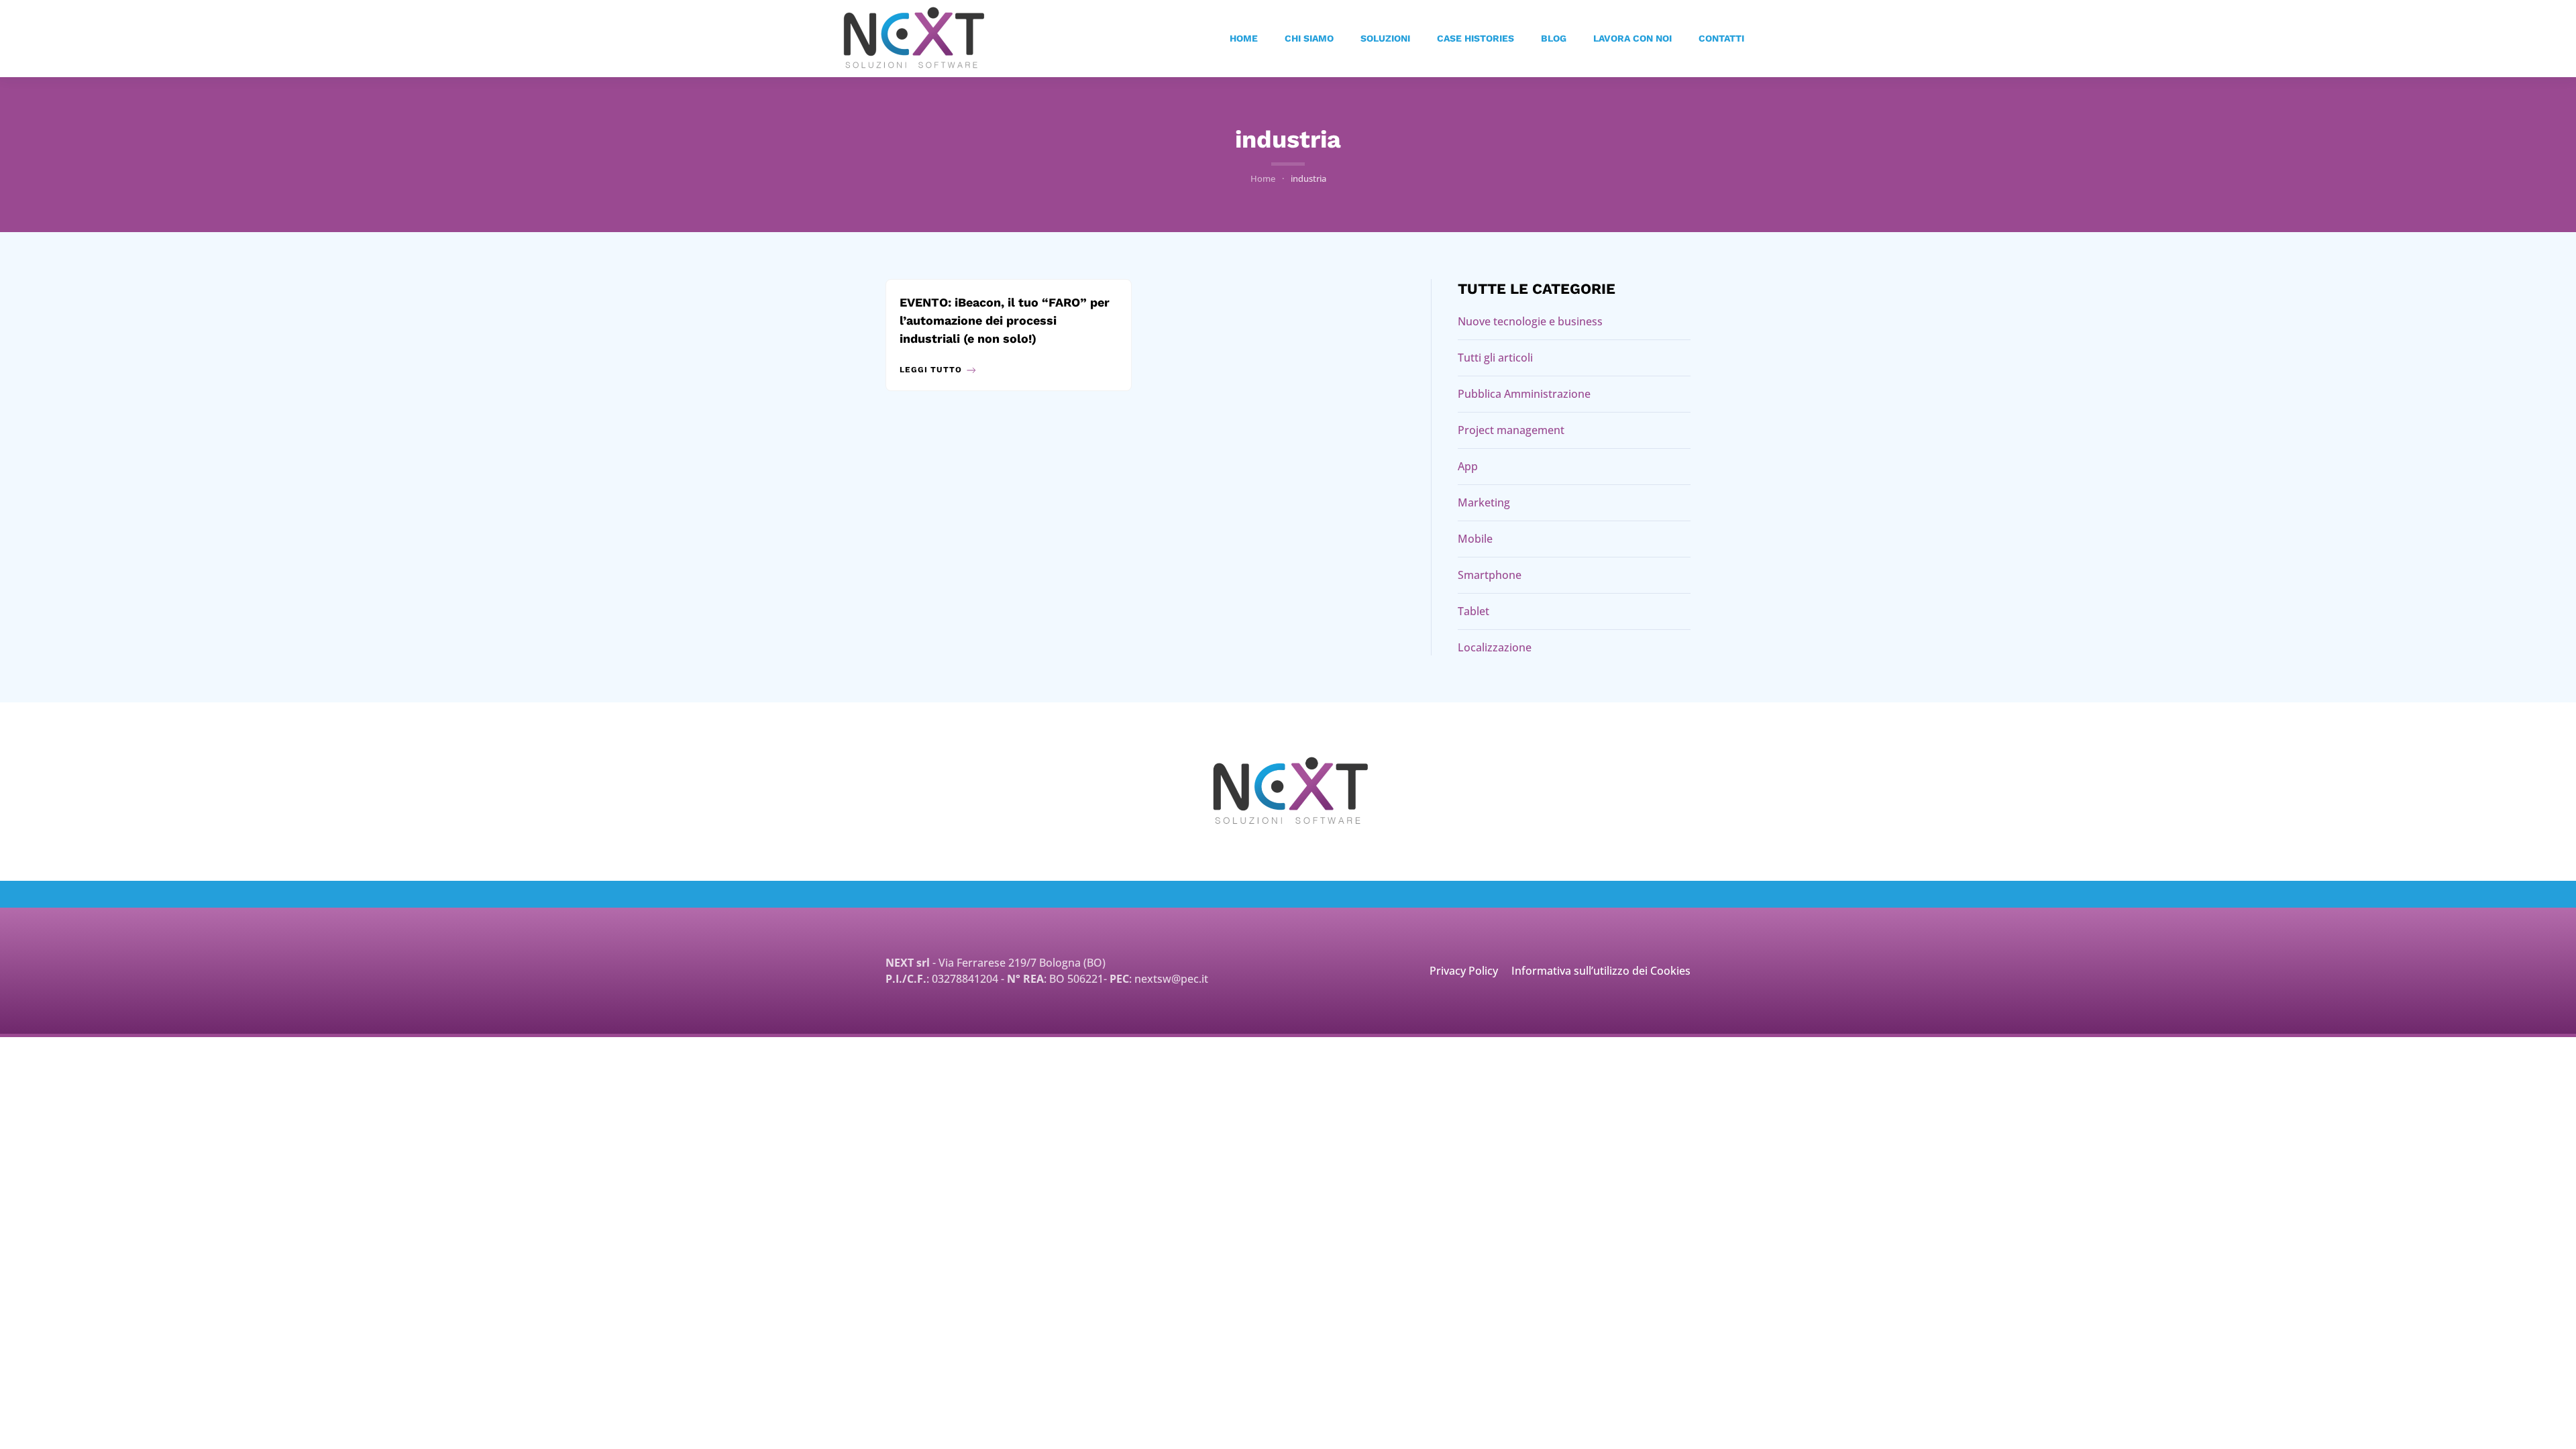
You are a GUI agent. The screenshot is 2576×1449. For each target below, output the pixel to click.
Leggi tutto (931, 370)
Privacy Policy (1464, 971)
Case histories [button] (1475, 38)
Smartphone (1490, 575)
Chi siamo (1309, 38)
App (1468, 466)
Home (1244, 38)
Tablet (1473, 611)
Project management (1511, 430)
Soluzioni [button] (1385, 38)
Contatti (1721, 38)
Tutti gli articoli (1495, 358)
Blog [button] (1554, 38)
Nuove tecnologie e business (1530, 321)
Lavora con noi (1632, 38)
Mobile (1475, 539)
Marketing (1484, 502)
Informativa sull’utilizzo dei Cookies (1601, 971)
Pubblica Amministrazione (1524, 394)
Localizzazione (1495, 647)
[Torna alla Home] (914, 39)
